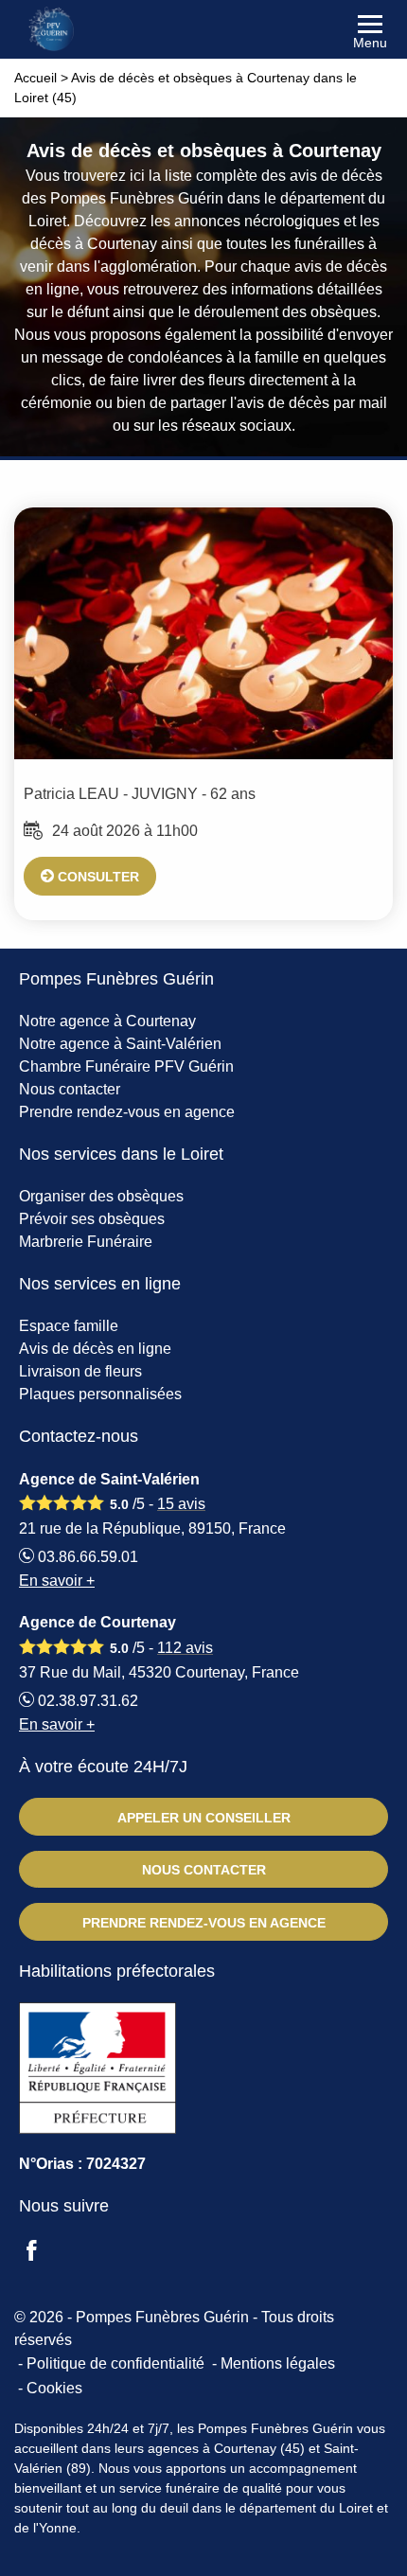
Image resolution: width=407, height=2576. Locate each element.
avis (181, 1504)
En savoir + (57, 1581)
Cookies (54, 2388)
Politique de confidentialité (115, 2363)
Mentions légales (278, 2363)
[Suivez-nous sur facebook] (43, 2253)
